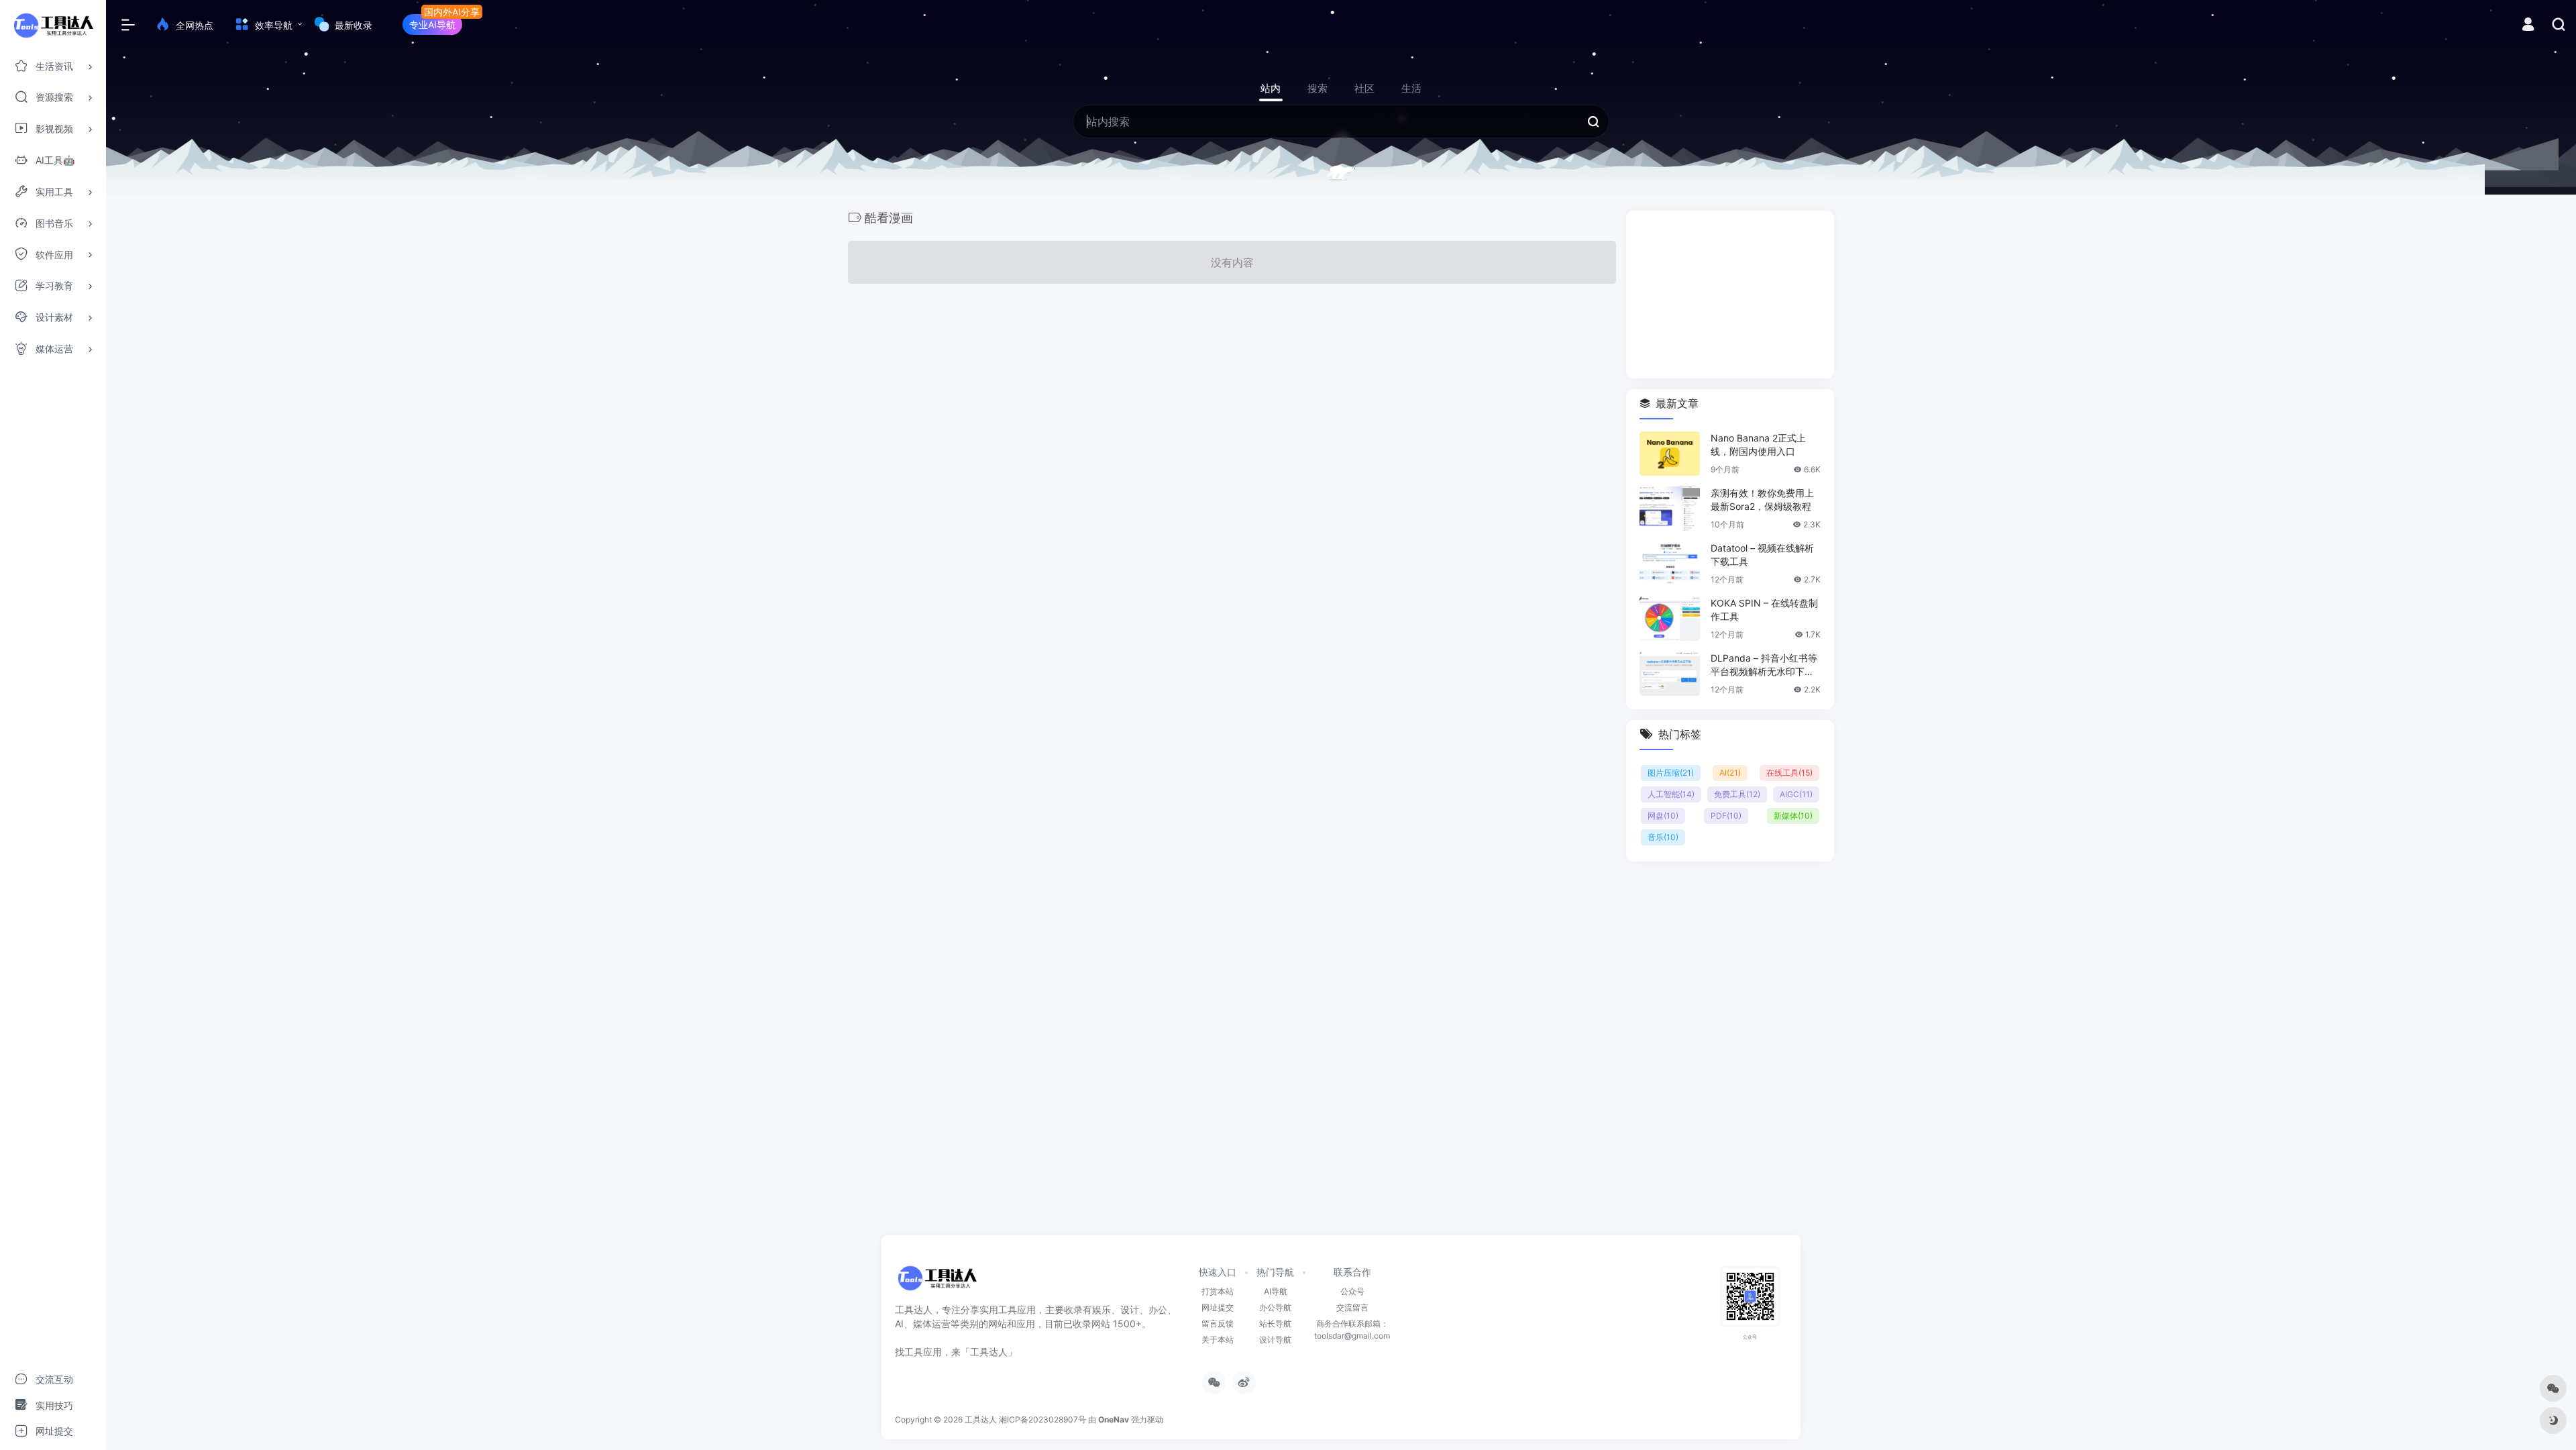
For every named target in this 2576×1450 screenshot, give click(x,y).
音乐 (1663, 837)
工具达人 (981, 1419)
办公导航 (1275, 1307)
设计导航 (1275, 1340)
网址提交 (1218, 1307)
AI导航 (1276, 1291)
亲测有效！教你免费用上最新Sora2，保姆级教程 (1762, 500)
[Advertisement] (1730, 295)
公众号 (1352, 1291)
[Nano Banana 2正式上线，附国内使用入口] (1670, 454)
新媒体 (1793, 816)
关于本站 (1218, 1340)
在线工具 (1789, 773)
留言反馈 (1218, 1324)
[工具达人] (937, 1282)
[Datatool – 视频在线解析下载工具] (1670, 564)
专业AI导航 (432, 24)
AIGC (1796, 794)
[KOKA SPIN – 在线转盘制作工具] (1670, 619)
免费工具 (1737, 794)
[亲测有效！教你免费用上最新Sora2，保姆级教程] (1670, 509)
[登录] (2528, 26)
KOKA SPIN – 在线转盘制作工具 (1764, 610)
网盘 (1663, 816)
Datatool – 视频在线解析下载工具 (1762, 555)
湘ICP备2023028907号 (1042, 1419)
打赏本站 (1218, 1291)
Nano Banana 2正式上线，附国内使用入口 (1758, 445)
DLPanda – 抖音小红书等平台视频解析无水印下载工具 (1764, 665)
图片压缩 (1671, 773)
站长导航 (1275, 1324)
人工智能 (1671, 794)
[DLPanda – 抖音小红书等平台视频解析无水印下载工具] (1670, 674)
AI (1730, 773)
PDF (1726, 816)
